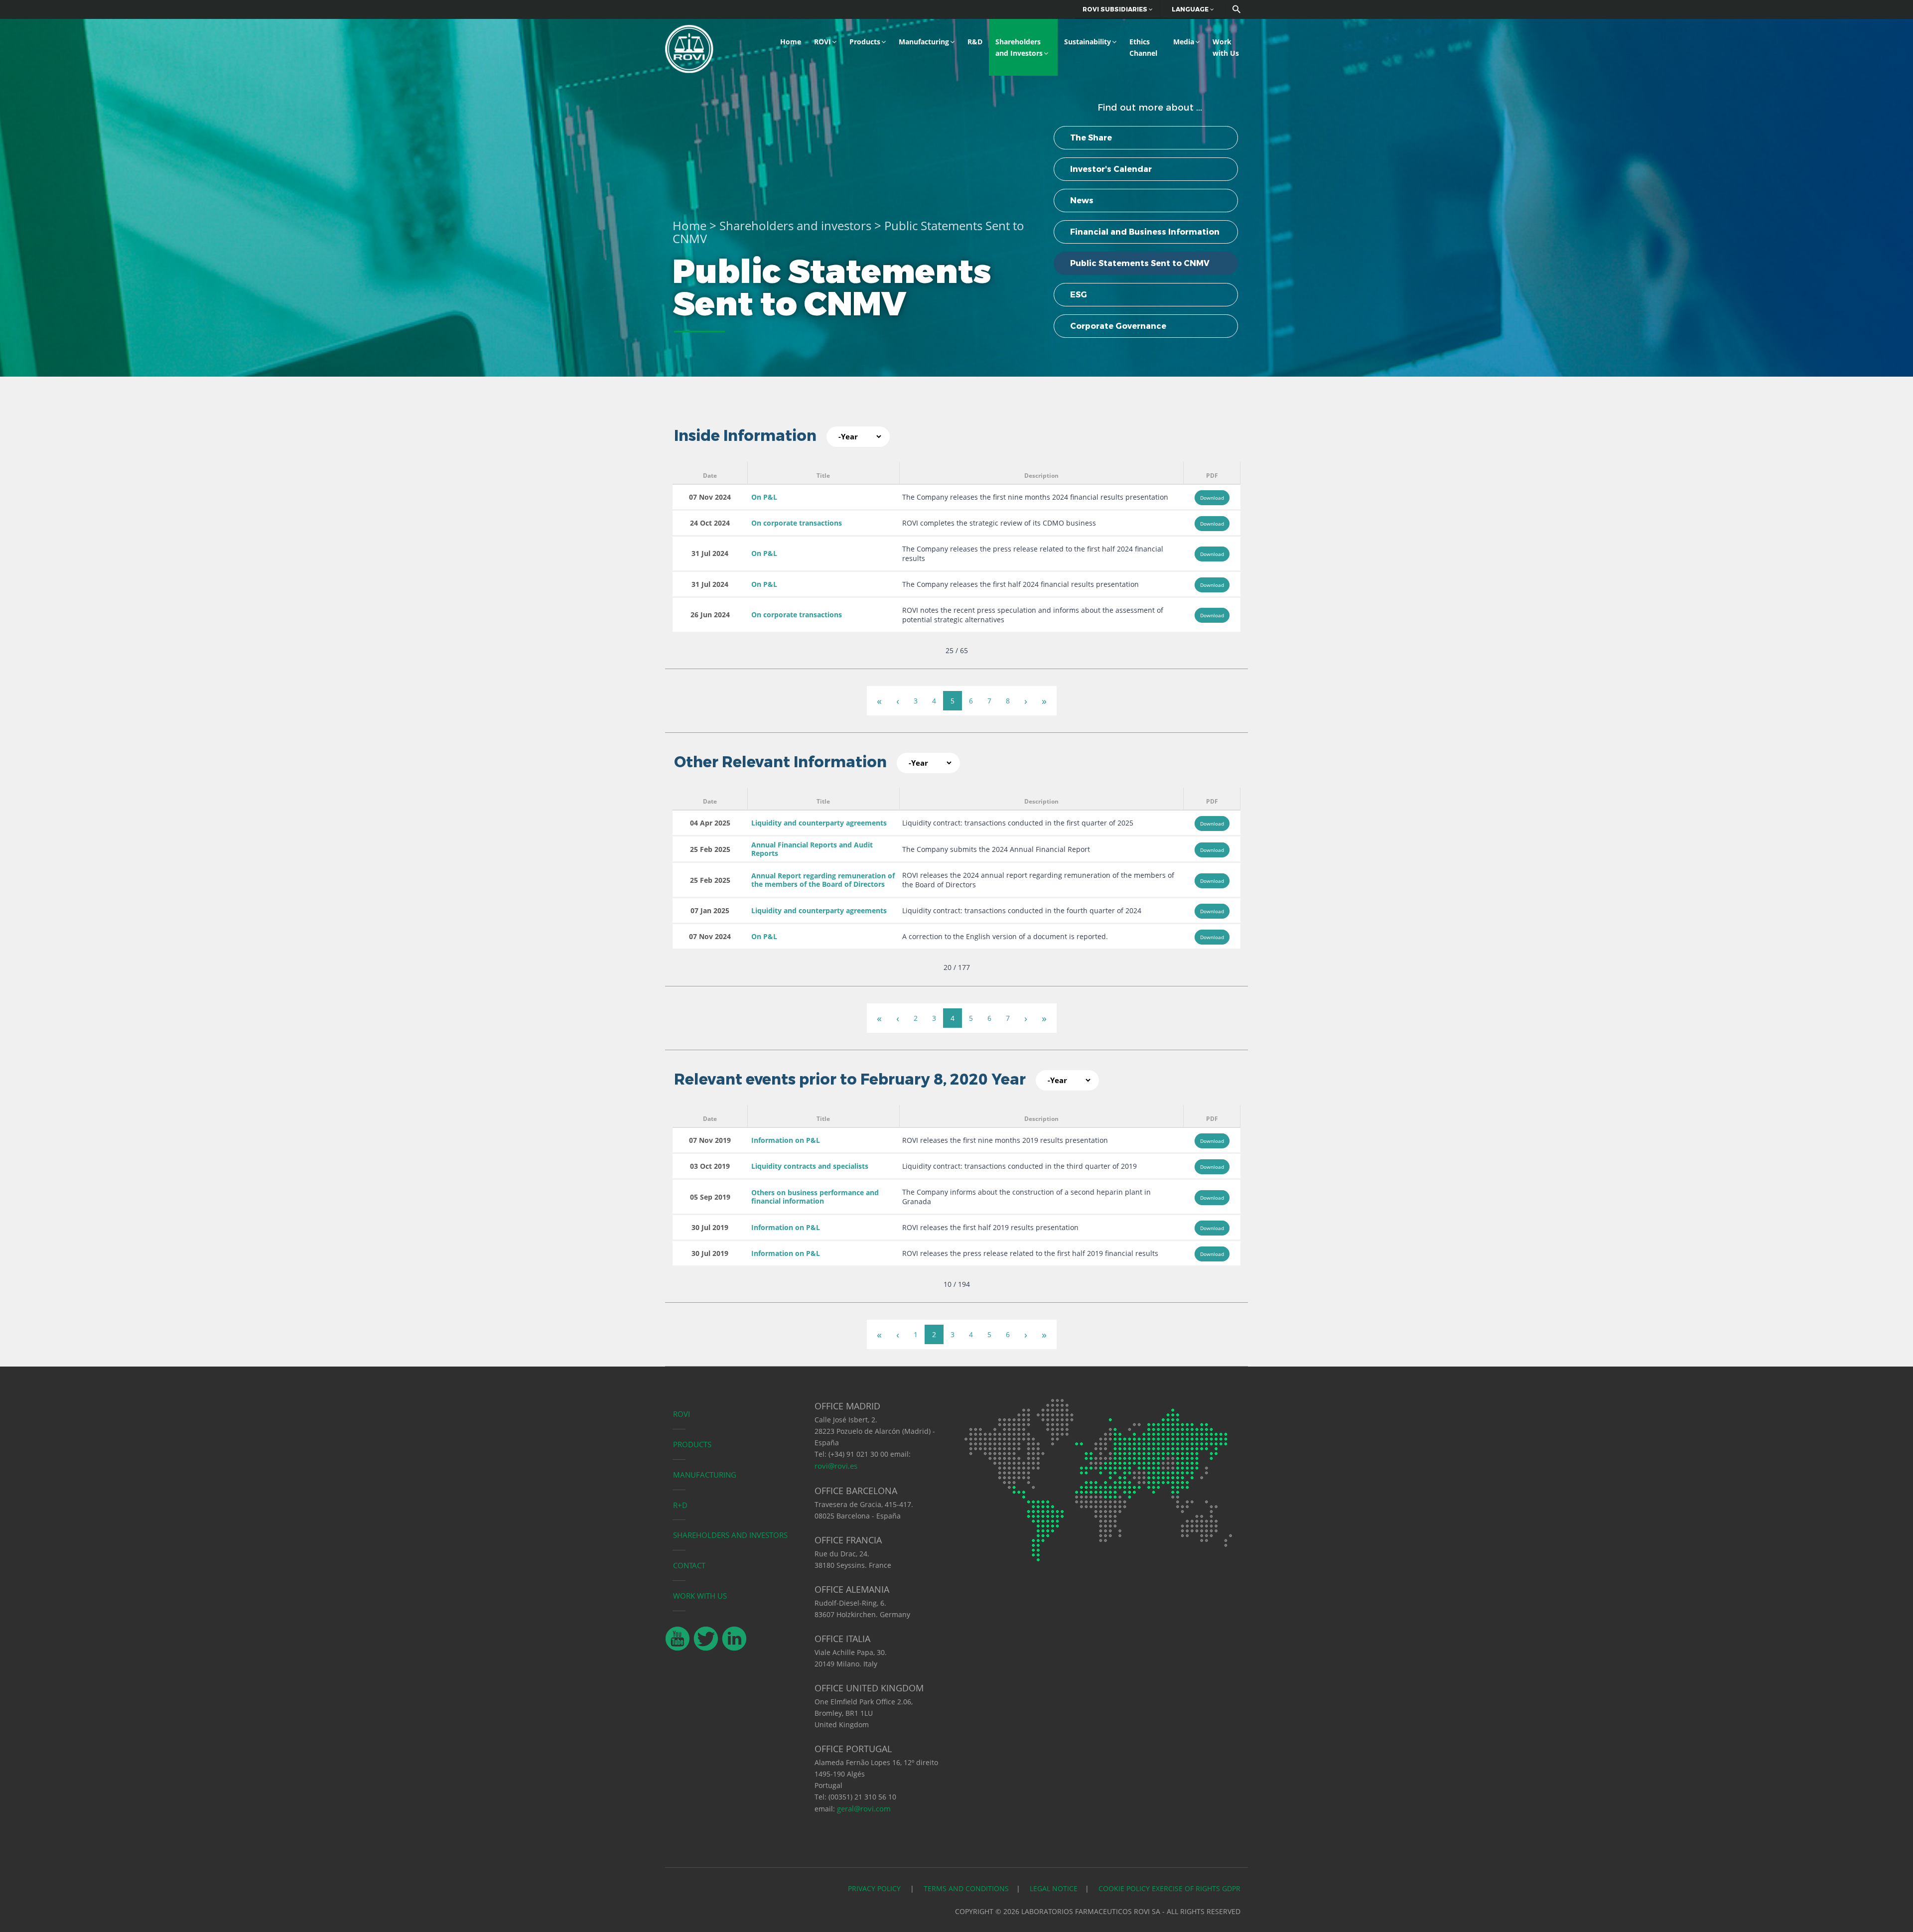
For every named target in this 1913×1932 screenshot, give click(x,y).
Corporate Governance (1118, 326)
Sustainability (1088, 42)
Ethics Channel (1143, 47)
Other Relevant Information (780, 762)
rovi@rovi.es (836, 1466)
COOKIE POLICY (1124, 1888)
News (1082, 201)
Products (865, 42)
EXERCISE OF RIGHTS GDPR (1196, 1888)
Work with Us (1226, 47)
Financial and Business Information (1145, 232)
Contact (689, 1565)
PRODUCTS (692, 1444)
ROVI (822, 42)
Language (1191, 9)
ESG (1079, 295)
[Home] (689, 48)
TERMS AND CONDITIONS (966, 1888)
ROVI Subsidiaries (1116, 9)
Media (1184, 42)
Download (1212, 498)
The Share (1091, 138)
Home (791, 42)
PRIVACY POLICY (875, 1888)
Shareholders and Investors (1019, 47)
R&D (975, 42)
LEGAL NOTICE (1054, 1888)
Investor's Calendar (1111, 169)
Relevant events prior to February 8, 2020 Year (850, 1079)
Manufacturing (924, 42)
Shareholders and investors (795, 225)
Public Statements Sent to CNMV (1140, 263)
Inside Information (745, 436)
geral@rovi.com (864, 1808)
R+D (680, 1505)
